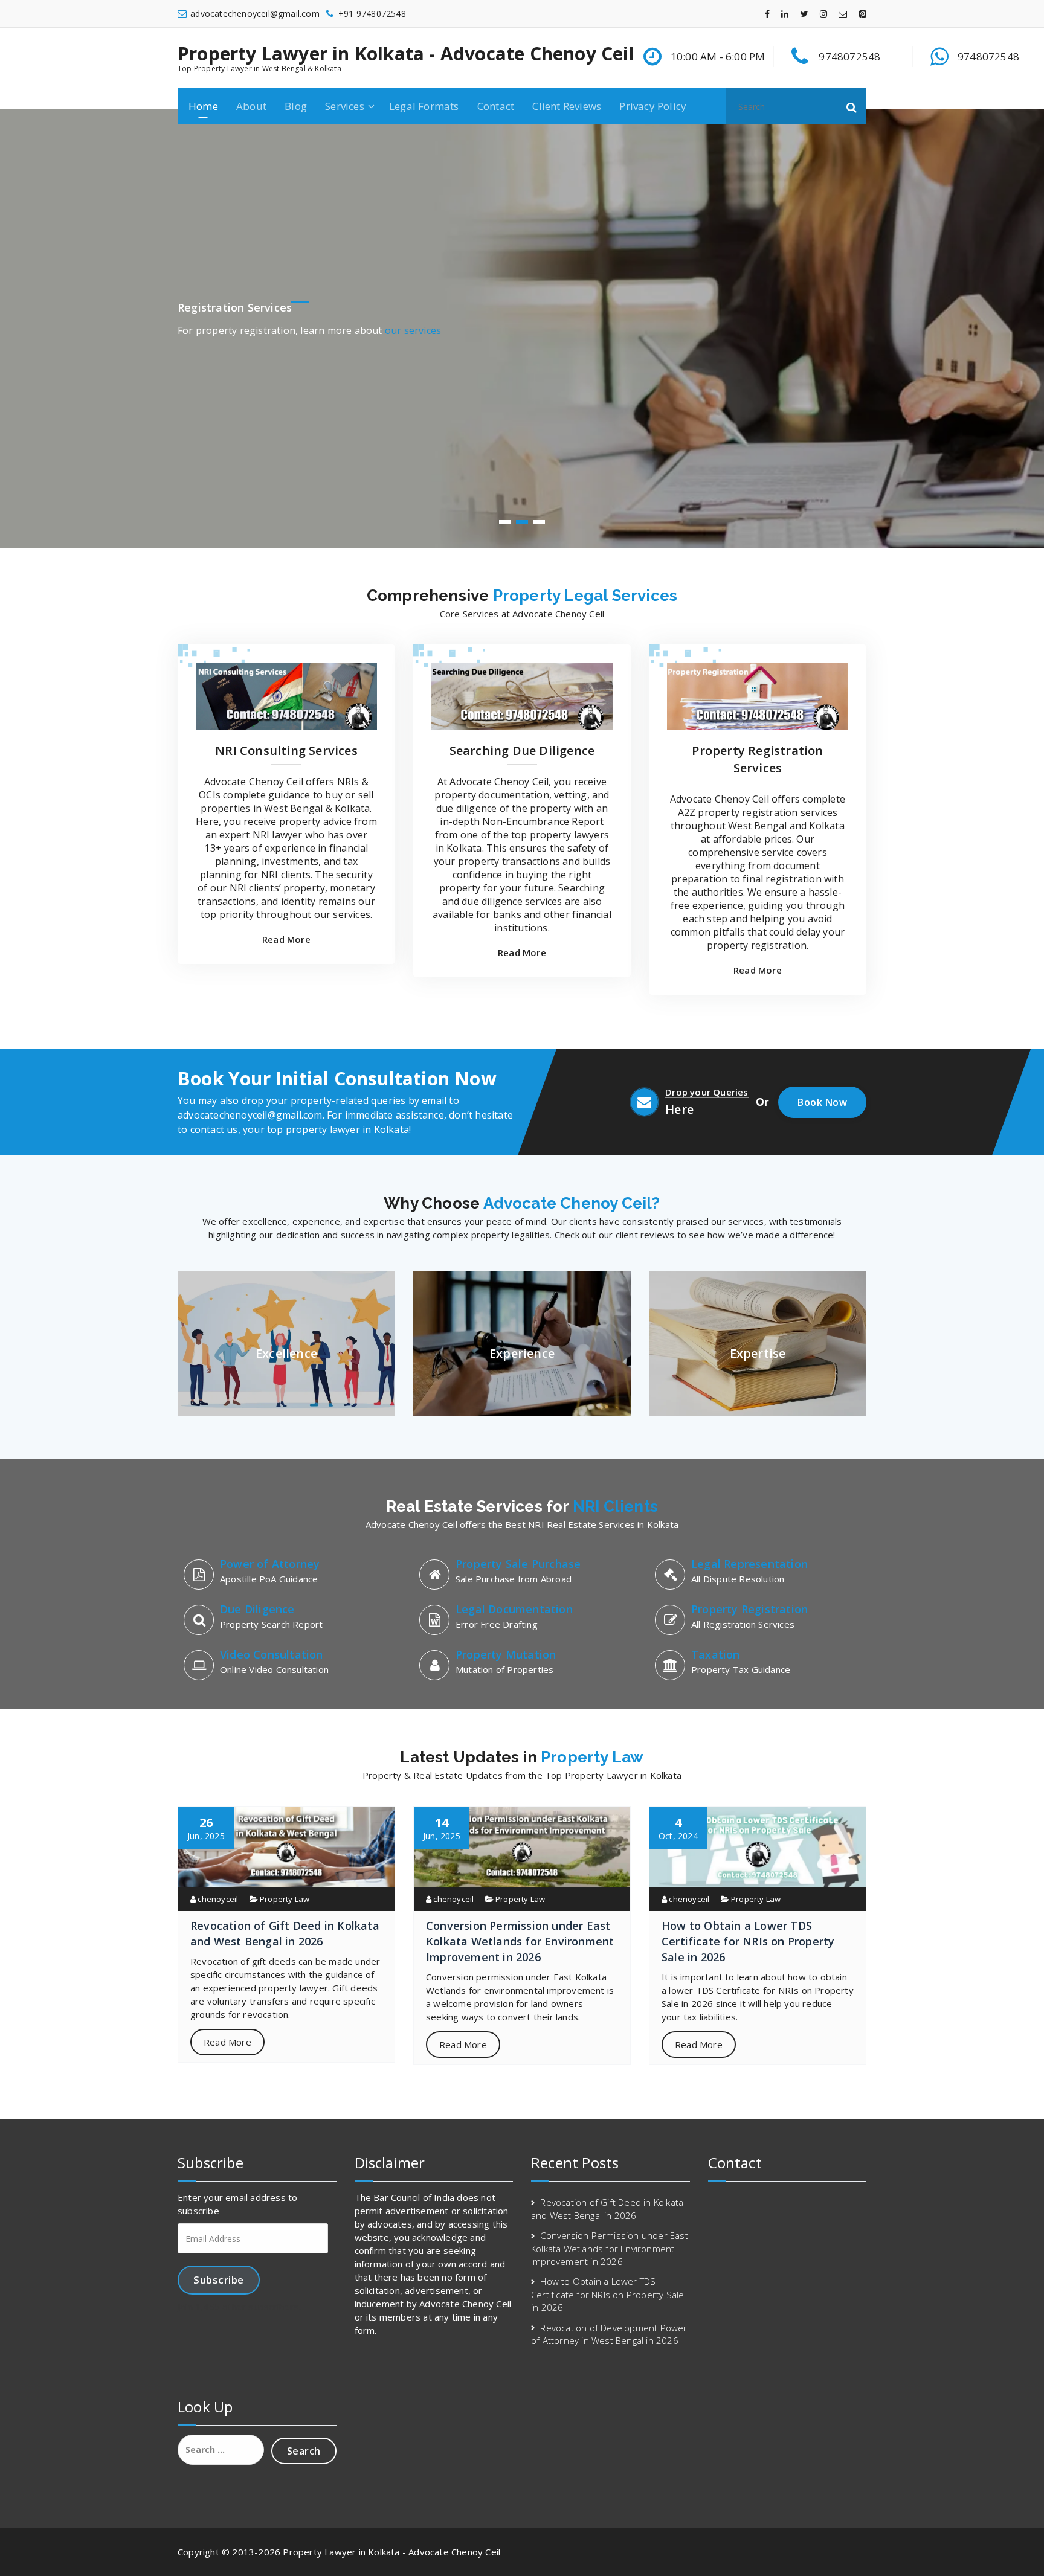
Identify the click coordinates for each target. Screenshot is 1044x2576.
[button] (852, 106)
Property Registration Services (757, 759)
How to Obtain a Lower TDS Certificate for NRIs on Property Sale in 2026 (748, 1941)
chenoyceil (217, 1899)
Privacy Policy (653, 106)
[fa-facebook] (767, 14)
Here (679, 1109)
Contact (496, 106)
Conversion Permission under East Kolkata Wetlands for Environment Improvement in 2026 (520, 1941)
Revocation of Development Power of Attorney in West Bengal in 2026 (609, 2334)
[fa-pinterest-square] (863, 14)
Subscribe (219, 2280)
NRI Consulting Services (286, 750)
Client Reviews (567, 106)
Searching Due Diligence (522, 750)
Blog (296, 106)
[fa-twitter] (804, 14)
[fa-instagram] (823, 14)
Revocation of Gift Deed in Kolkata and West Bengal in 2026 (607, 2208)
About (251, 106)
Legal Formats (424, 106)
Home (203, 106)
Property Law (285, 1899)
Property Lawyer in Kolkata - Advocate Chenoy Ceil (406, 54)
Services (345, 106)
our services (413, 330)
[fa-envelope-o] (843, 14)
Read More (286, 939)
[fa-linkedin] (785, 14)
